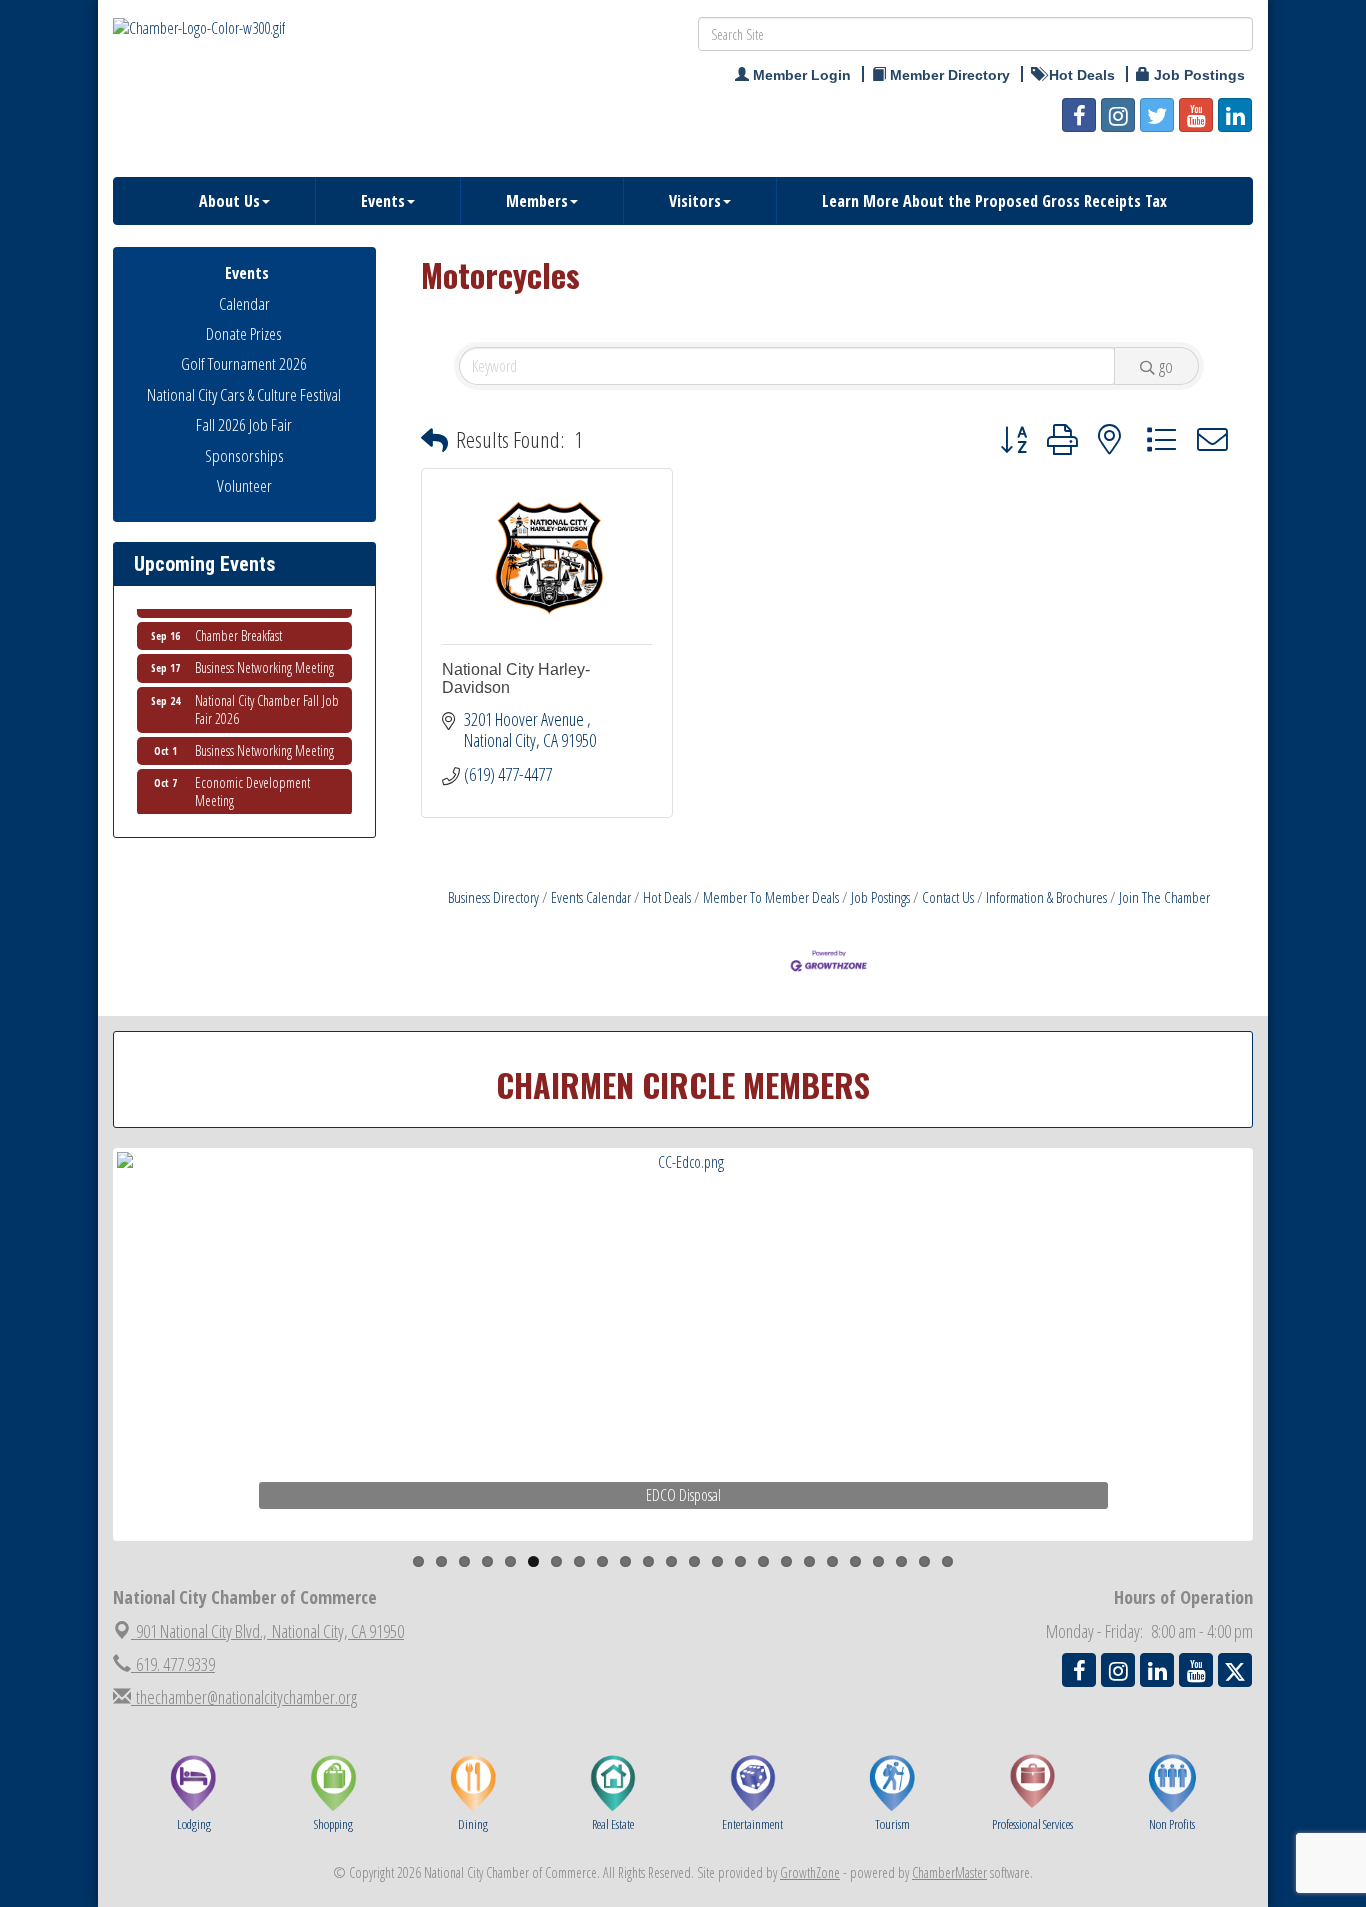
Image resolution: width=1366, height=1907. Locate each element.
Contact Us (948, 897)
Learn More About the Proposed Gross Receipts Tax (994, 201)
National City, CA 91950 (270, 1631)
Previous (87, 1383)
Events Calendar (591, 897)
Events (383, 201)
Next (1287, 1383)
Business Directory (493, 897)
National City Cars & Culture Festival (244, 394)
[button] (434, 440)
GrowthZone (810, 1872)
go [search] (1166, 366)
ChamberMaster (949, 1872)
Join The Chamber (1164, 897)
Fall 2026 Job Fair (244, 424)
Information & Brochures (1046, 897)
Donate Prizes (244, 333)
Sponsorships (244, 455)
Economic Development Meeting (252, 780)
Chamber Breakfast (238, 624)
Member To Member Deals (771, 897)
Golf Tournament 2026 (244, 363)
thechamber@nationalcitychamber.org (244, 1697)
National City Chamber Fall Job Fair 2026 (267, 698)
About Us (229, 201)
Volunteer (244, 485)
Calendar (244, 303)
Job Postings (880, 897)
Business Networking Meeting (264, 656)
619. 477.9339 (173, 1664)
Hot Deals (667, 897)
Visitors (695, 201)
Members (537, 201)
